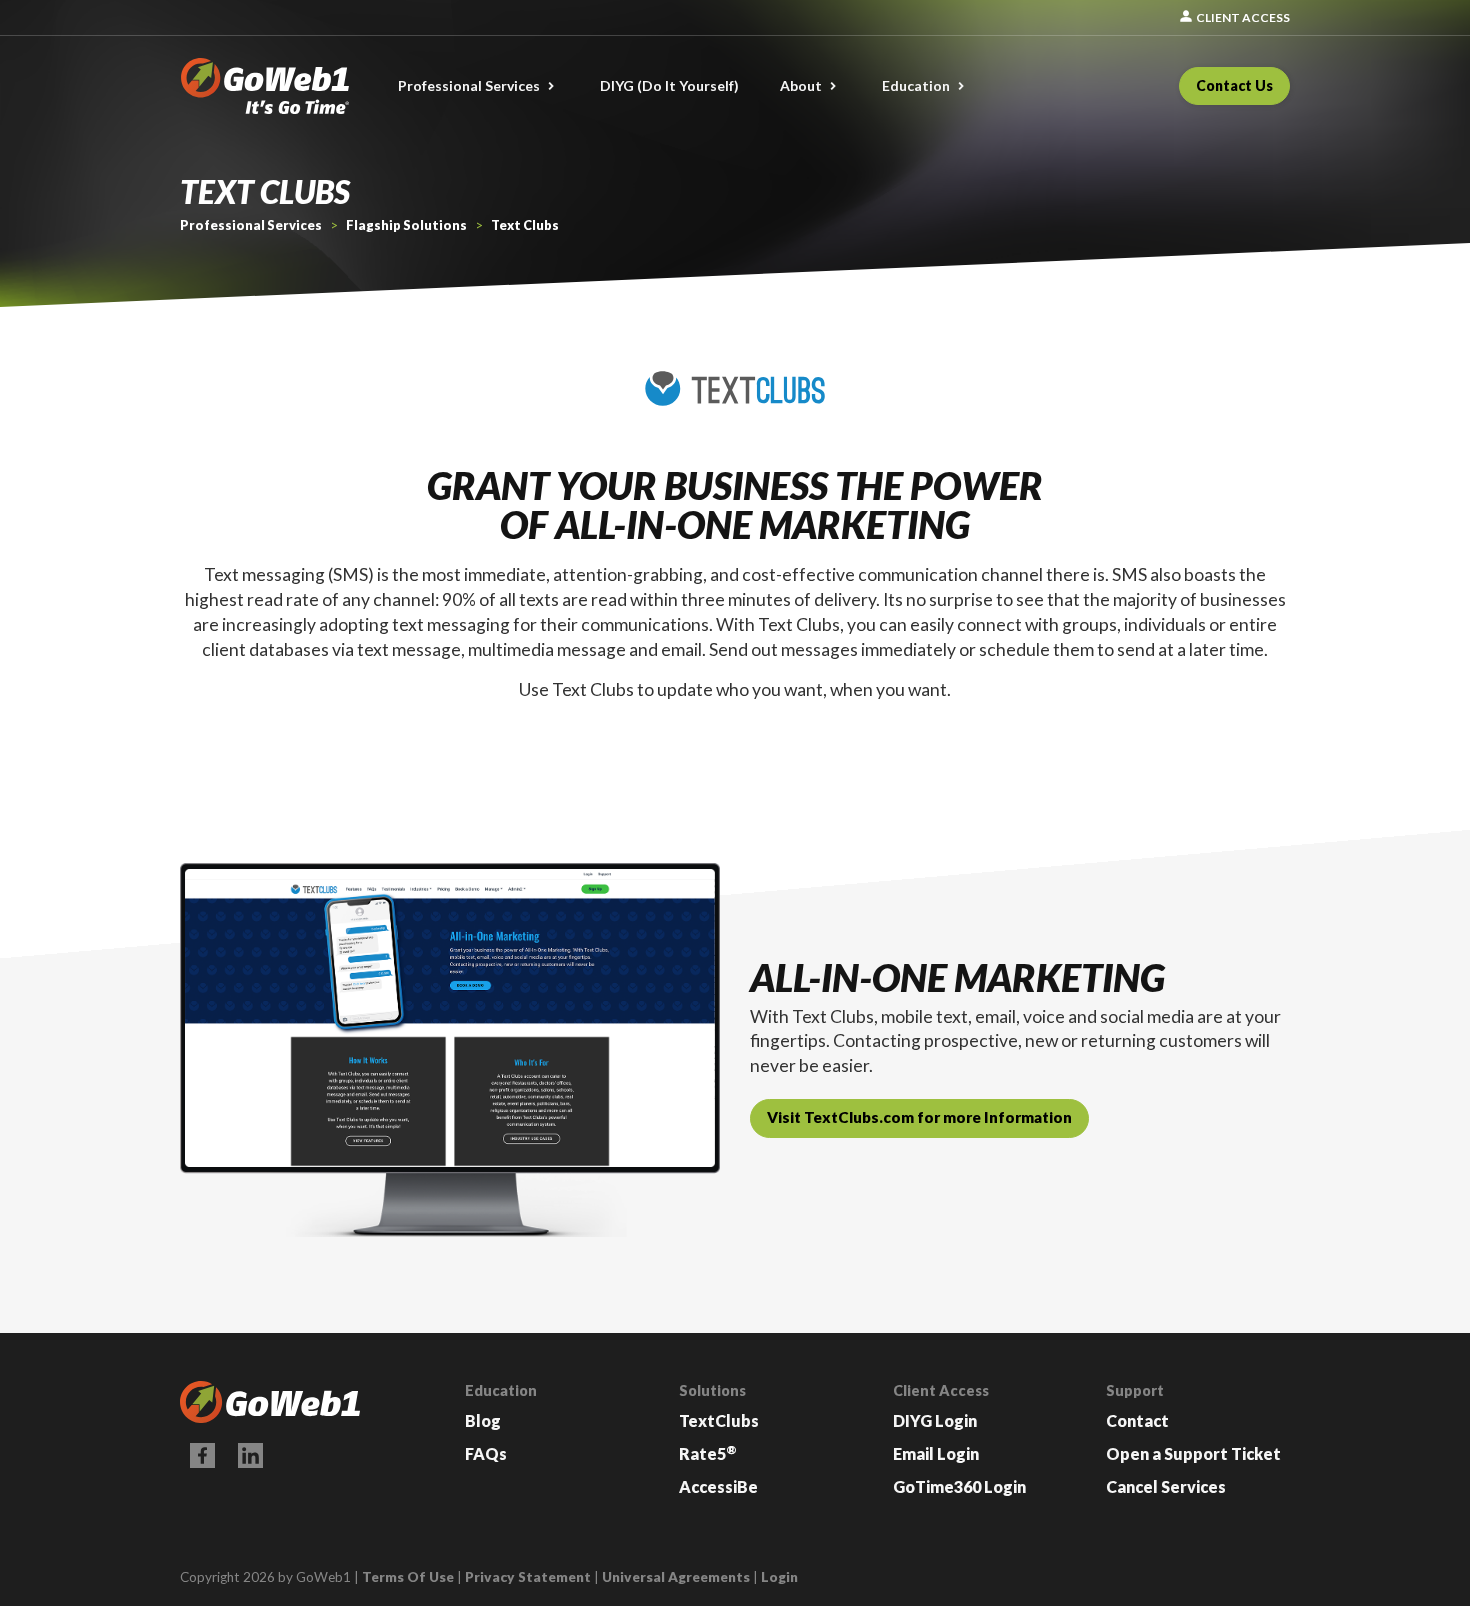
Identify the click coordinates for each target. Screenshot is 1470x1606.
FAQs (486, 1453)
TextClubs (719, 1420)
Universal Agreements (676, 1577)
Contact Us (1234, 85)
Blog (483, 1420)
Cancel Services (1166, 1486)
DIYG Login (935, 1420)
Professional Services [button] (469, 85)
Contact (1137, 1420)
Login (779, 1577)
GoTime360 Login (959, 1486)
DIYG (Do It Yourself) (669, 85)
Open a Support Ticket (1193, 1453)
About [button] (801, 85)
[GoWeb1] (265, 83)
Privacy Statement (528, 1577)
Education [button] (916, 85)
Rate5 (708, 1453)
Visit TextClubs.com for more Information (919, 1117)
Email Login (936, 1453)
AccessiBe (718, 1486)
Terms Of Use (408, 1577)
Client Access (1234, 17)
